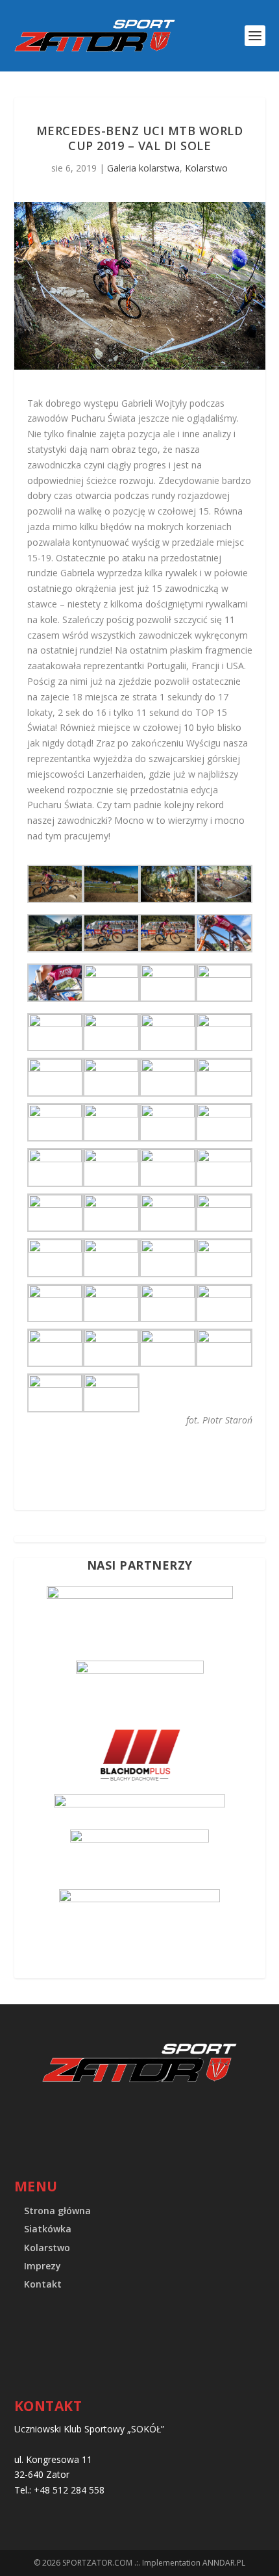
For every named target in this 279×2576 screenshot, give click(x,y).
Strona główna (57, 2211)
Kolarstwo (206, 168)
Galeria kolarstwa (143, 168)
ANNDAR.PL (224, 2563)
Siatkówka (48, 2229)
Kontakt (43, 2284)
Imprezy (42, 2266)
